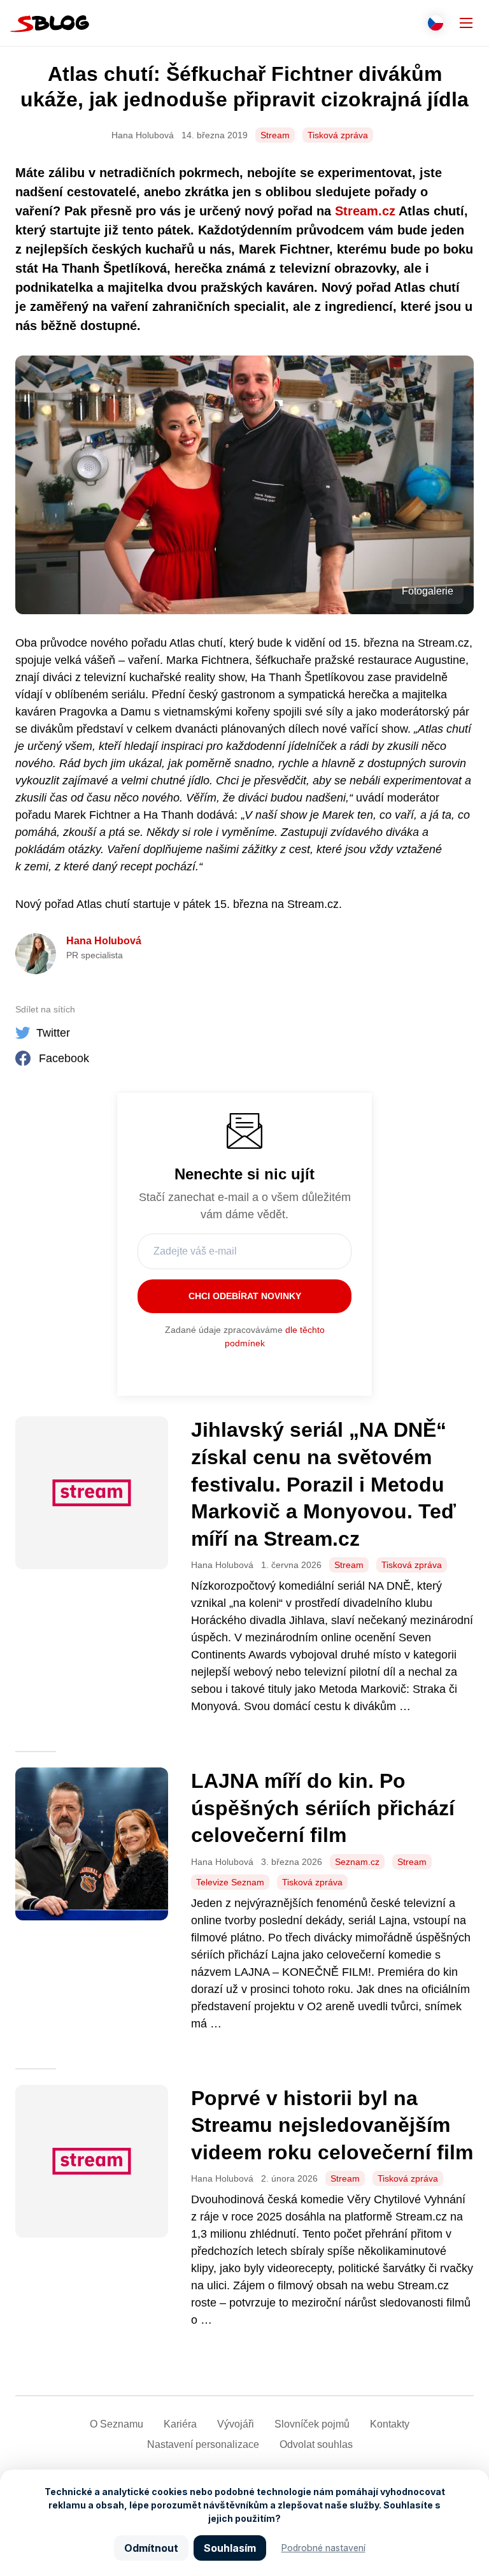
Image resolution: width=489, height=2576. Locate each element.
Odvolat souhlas (316, 2444)
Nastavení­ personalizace (203, 2444)
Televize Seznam (230, 1882)
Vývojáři (236, 2424)
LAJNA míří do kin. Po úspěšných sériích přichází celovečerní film (323, 1808)
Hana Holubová (104, 941)
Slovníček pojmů (312, 2424)
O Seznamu (117, 2424)
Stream (275, 135)
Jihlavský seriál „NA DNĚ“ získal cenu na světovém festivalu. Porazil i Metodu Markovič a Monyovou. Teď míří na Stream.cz (323, 1484)
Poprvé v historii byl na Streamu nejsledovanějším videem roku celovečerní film (332, 2125)
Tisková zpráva (338, 135)
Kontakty (390, 2424)
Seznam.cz (357, 1862)
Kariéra (180, 2424)
